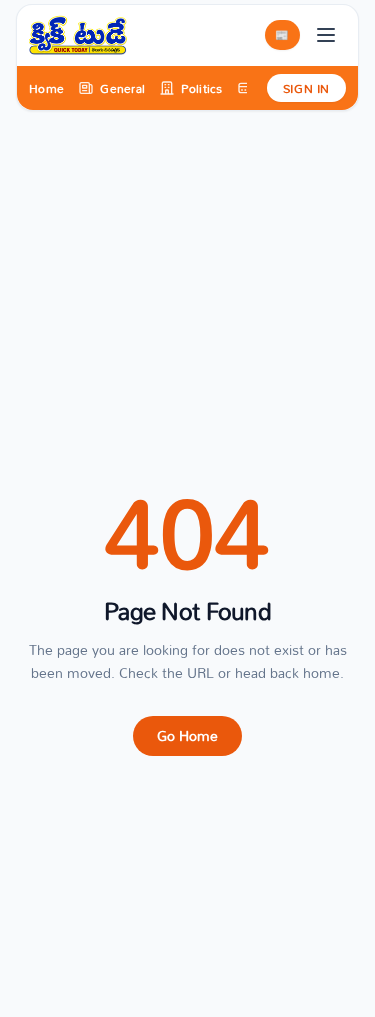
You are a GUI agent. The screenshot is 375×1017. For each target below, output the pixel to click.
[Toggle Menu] (326, 35)
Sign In (306, 88)
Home (46, 88)
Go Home (187, 735)
